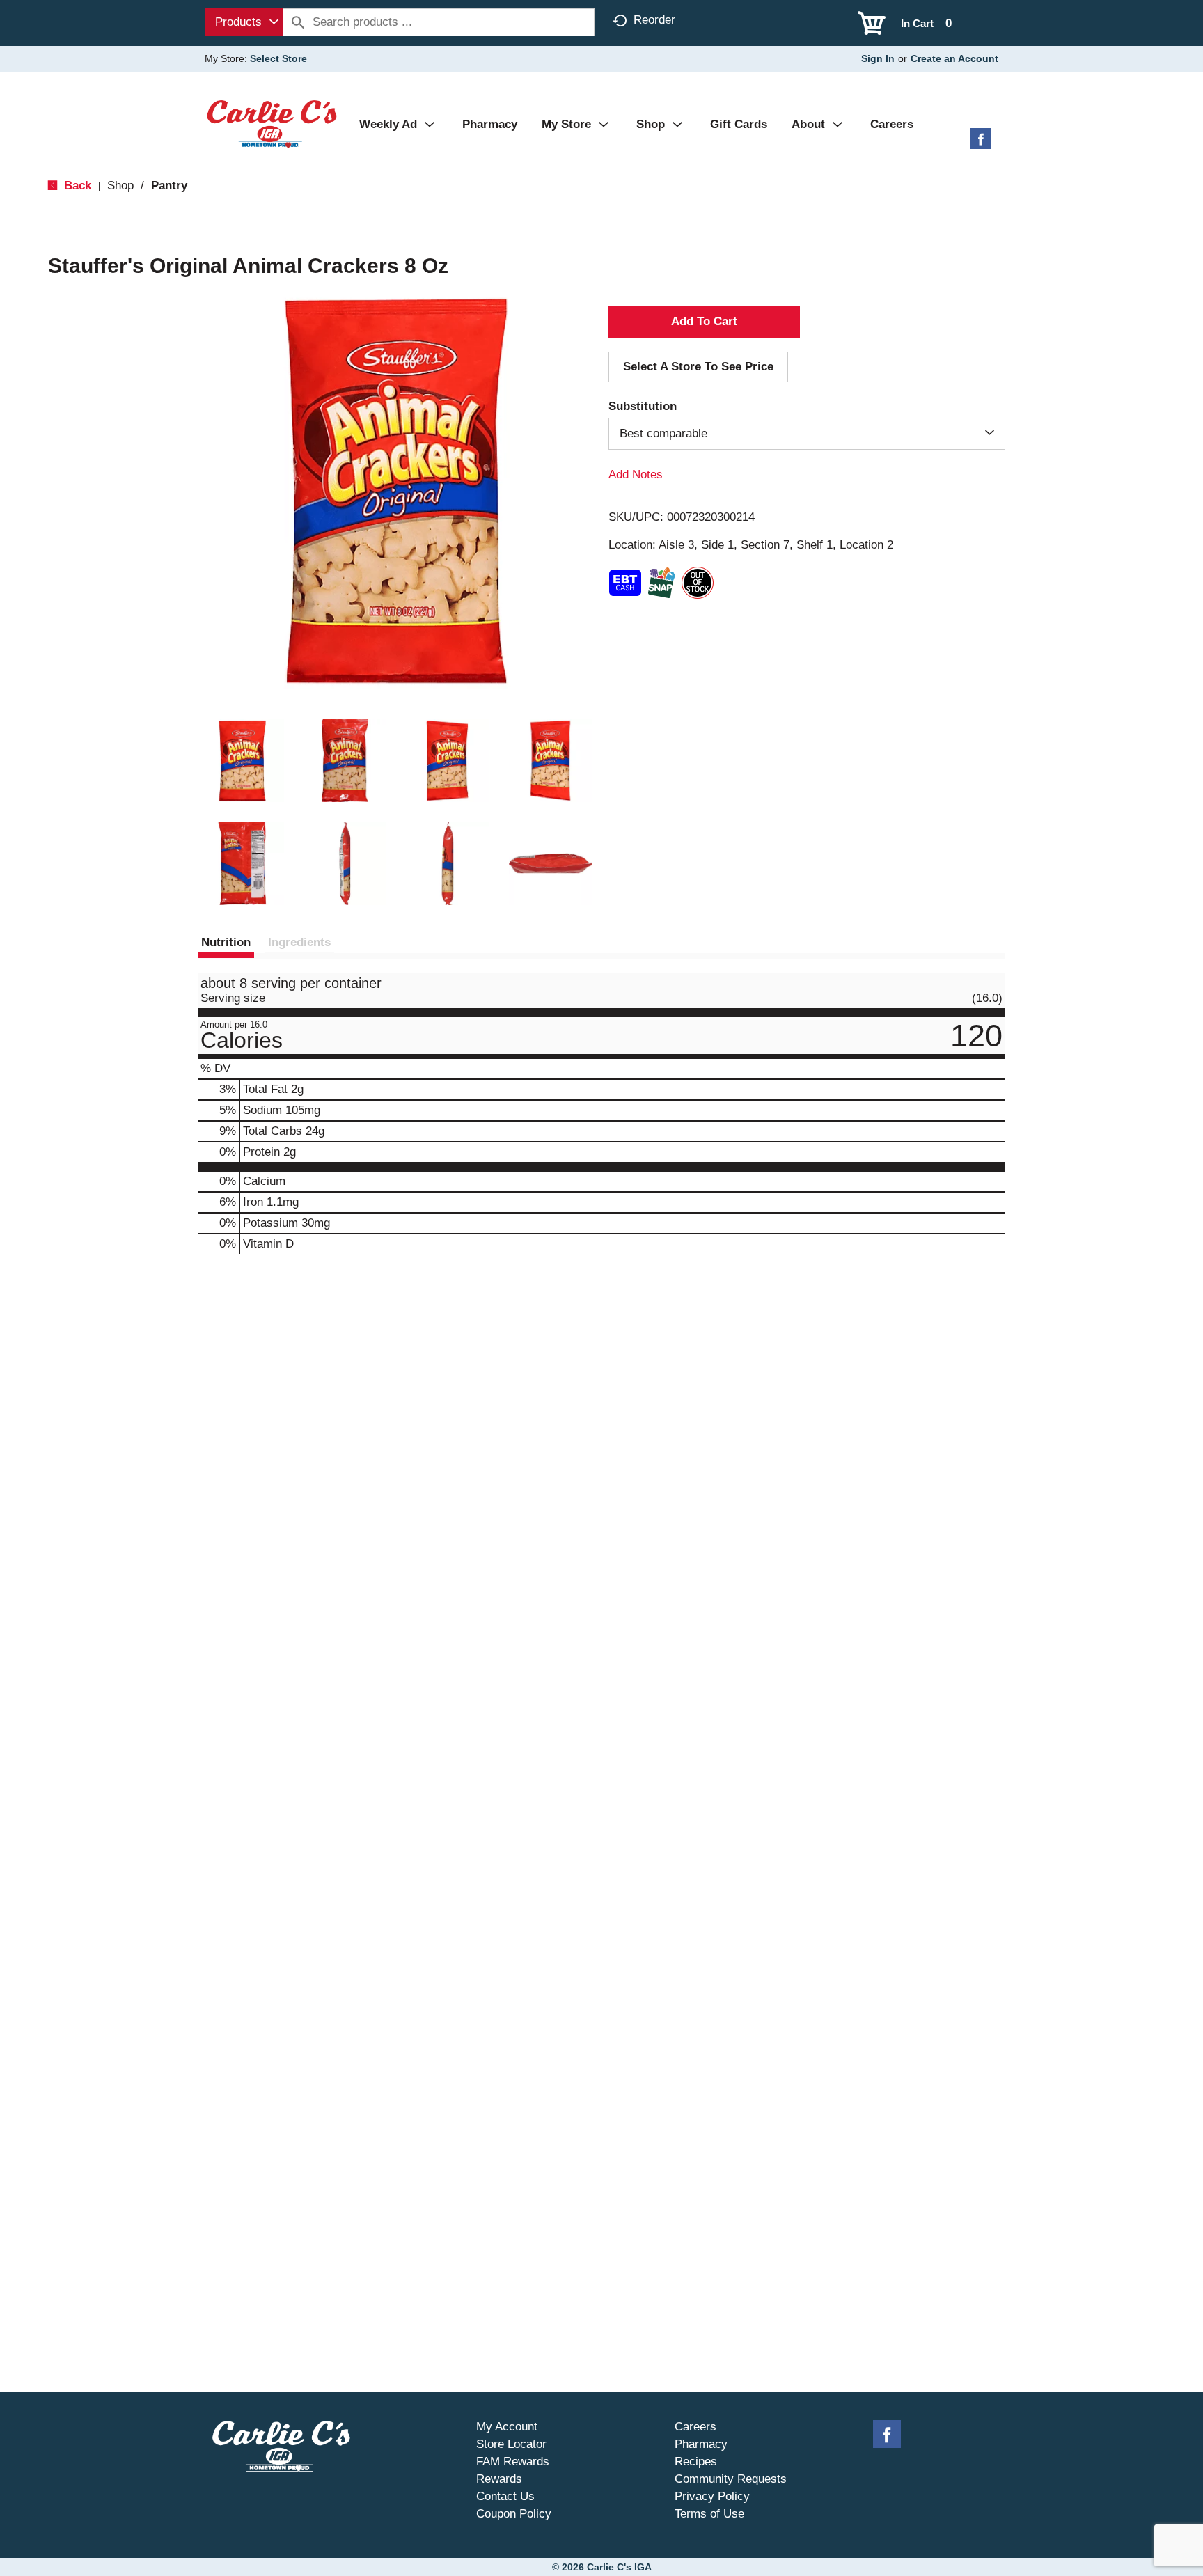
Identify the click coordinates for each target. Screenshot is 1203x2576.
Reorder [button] (654, 20)
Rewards (499, 2479)
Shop (120, 186)
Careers (695, 2427)
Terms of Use (709, 2514)
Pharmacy (701, 2444)
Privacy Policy (712, 2496)
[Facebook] (981, 144)
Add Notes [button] (636, 474)
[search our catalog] (298, 22)
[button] (242, 761)
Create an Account (954, 58)
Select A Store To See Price (698, 367)
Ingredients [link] (299, 942)
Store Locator (511, 2444)
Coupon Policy (514, 2514)
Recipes (696, 2461)
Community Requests (731, 2479)
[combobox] (244, 22)
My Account (507, 2427)
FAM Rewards (513, 2461)
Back (76, 186)
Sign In (878, 58)
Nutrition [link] (226, 942)
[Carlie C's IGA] (272, 124)
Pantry (169, 186)
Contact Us (505, 2496)
